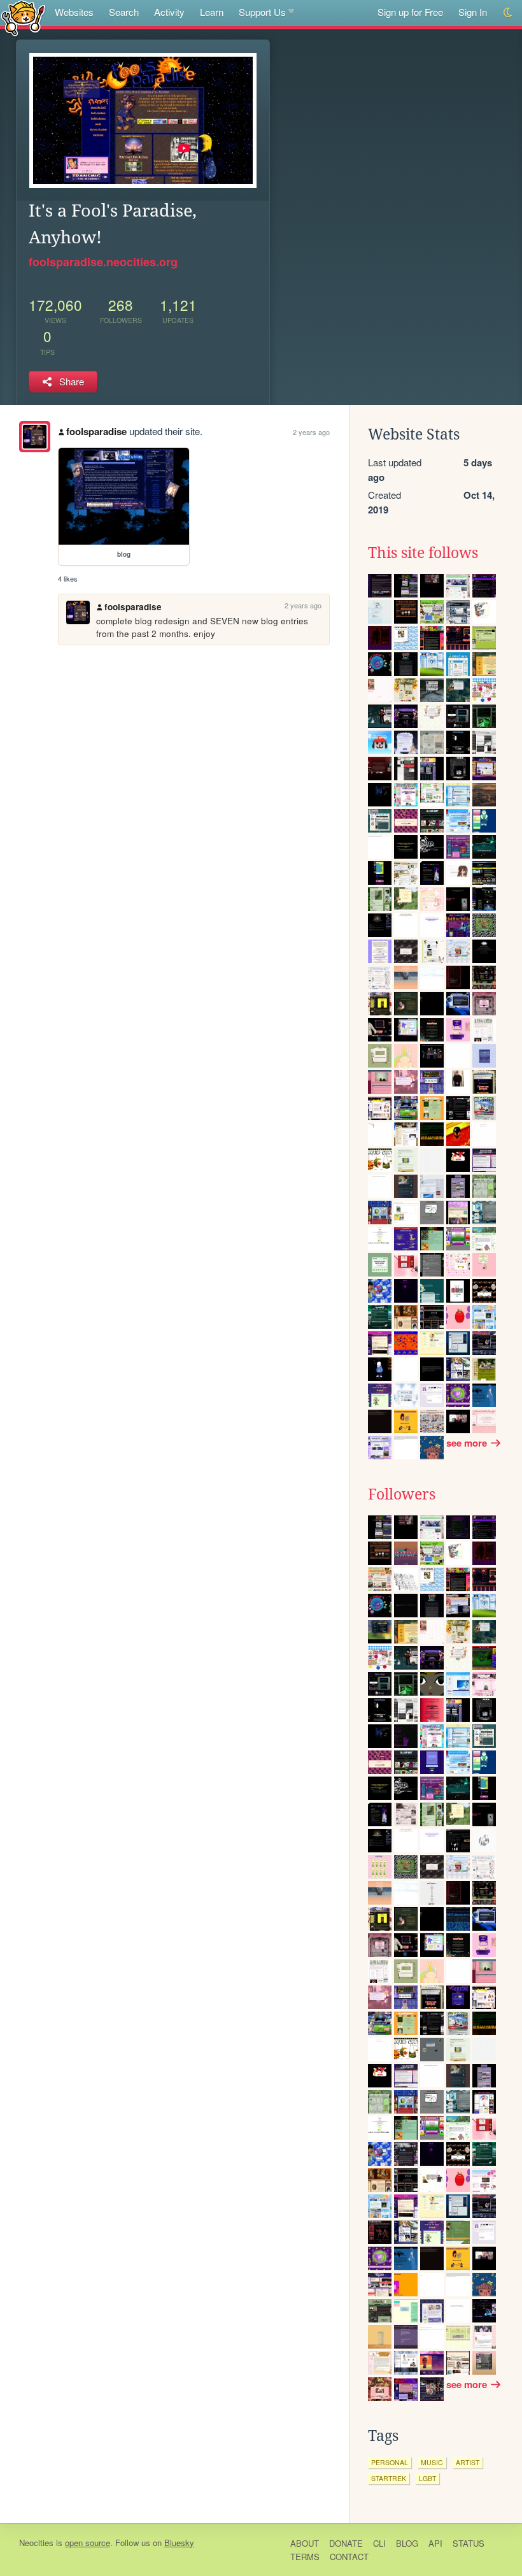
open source (88, 2543)
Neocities (36, 2543)
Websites (74, 12)
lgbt (427, 2478)
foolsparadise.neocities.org (103, 262)
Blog (407, 2543)
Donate (346, 2543)
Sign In (473, 12)
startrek (389, 2478)
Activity (169, 12)
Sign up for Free (410, 12)
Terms (305, 2557)
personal (390, 2462)
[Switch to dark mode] (508, 12)
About (305, 2543)
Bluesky (179, 2543)
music (432, 2462)
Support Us (262, 12)
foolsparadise (96, 431)
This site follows (423, 553)
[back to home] (23, 18)
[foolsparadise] (35, 437)
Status (469, 2543)
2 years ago (311, 432)
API (435, 2543)
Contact (349, 2557)
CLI (379, 2543)
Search (124, 12)
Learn (212, 12)
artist (468, 2462)
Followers (402, 1494)
